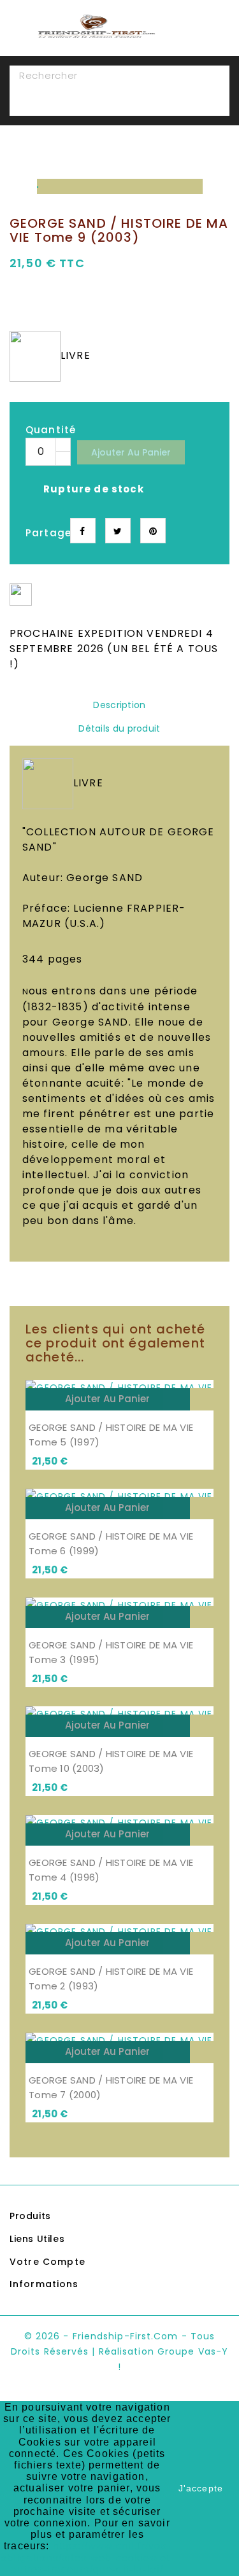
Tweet (118, 531)
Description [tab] (119, 705)
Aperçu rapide (202, 1399)
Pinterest (153, 531)
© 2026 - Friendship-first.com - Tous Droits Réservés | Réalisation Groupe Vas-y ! (119, 2351)
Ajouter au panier (131, 452)
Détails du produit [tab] (119, 728)
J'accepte (201, 2488)
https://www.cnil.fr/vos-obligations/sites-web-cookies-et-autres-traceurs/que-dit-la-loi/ (87, 2557)
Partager (83, 531)
